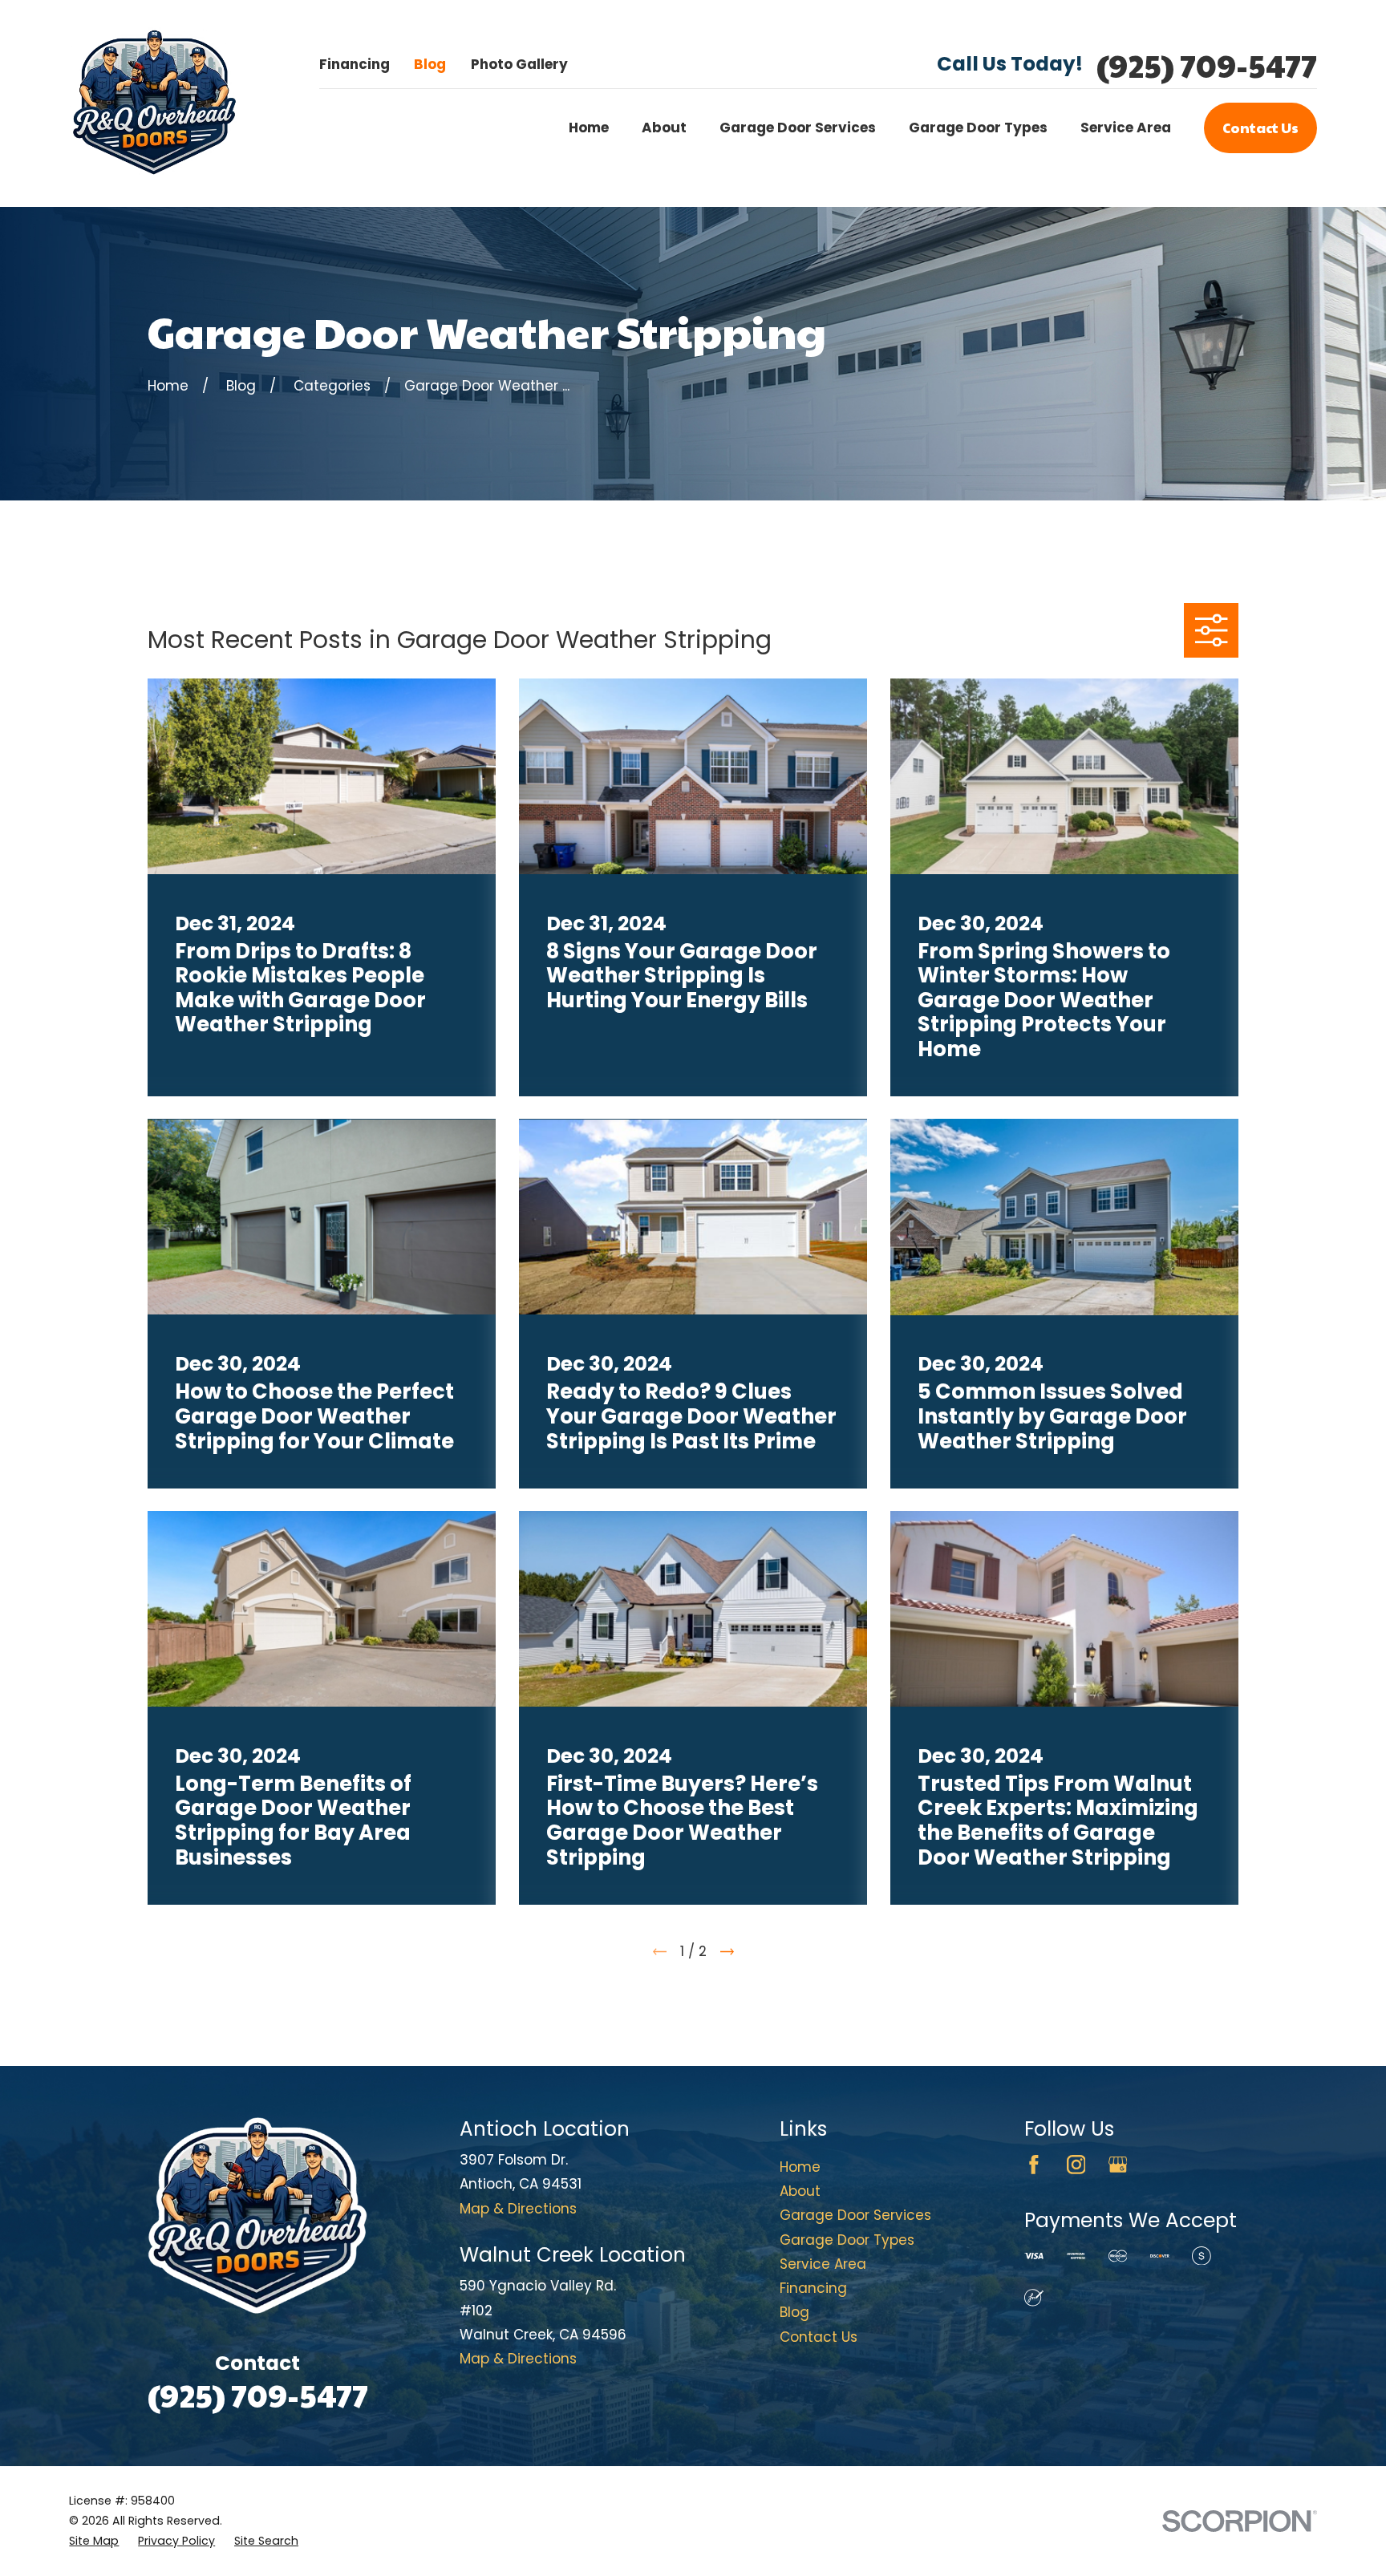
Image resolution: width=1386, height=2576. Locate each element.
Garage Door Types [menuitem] (978, 128)
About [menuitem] (664, 128)
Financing (355, 64)
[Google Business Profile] (1118, 2165)
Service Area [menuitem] (1126, 128)
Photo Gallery (519, 64)
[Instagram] (1076, 2165)
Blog (430, 64)
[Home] (154, 103)
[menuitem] (94, 2541)
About (800, 2191)
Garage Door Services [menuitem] (798, 128)
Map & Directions (518, 2209)
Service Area (823, 2264)
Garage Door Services (855, 2215)
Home (800, 2167)
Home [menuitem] (589, 128)
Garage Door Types (847, 2240)
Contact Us (1260, 128)
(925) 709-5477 (1207, 65)
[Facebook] (1034, 2165)
